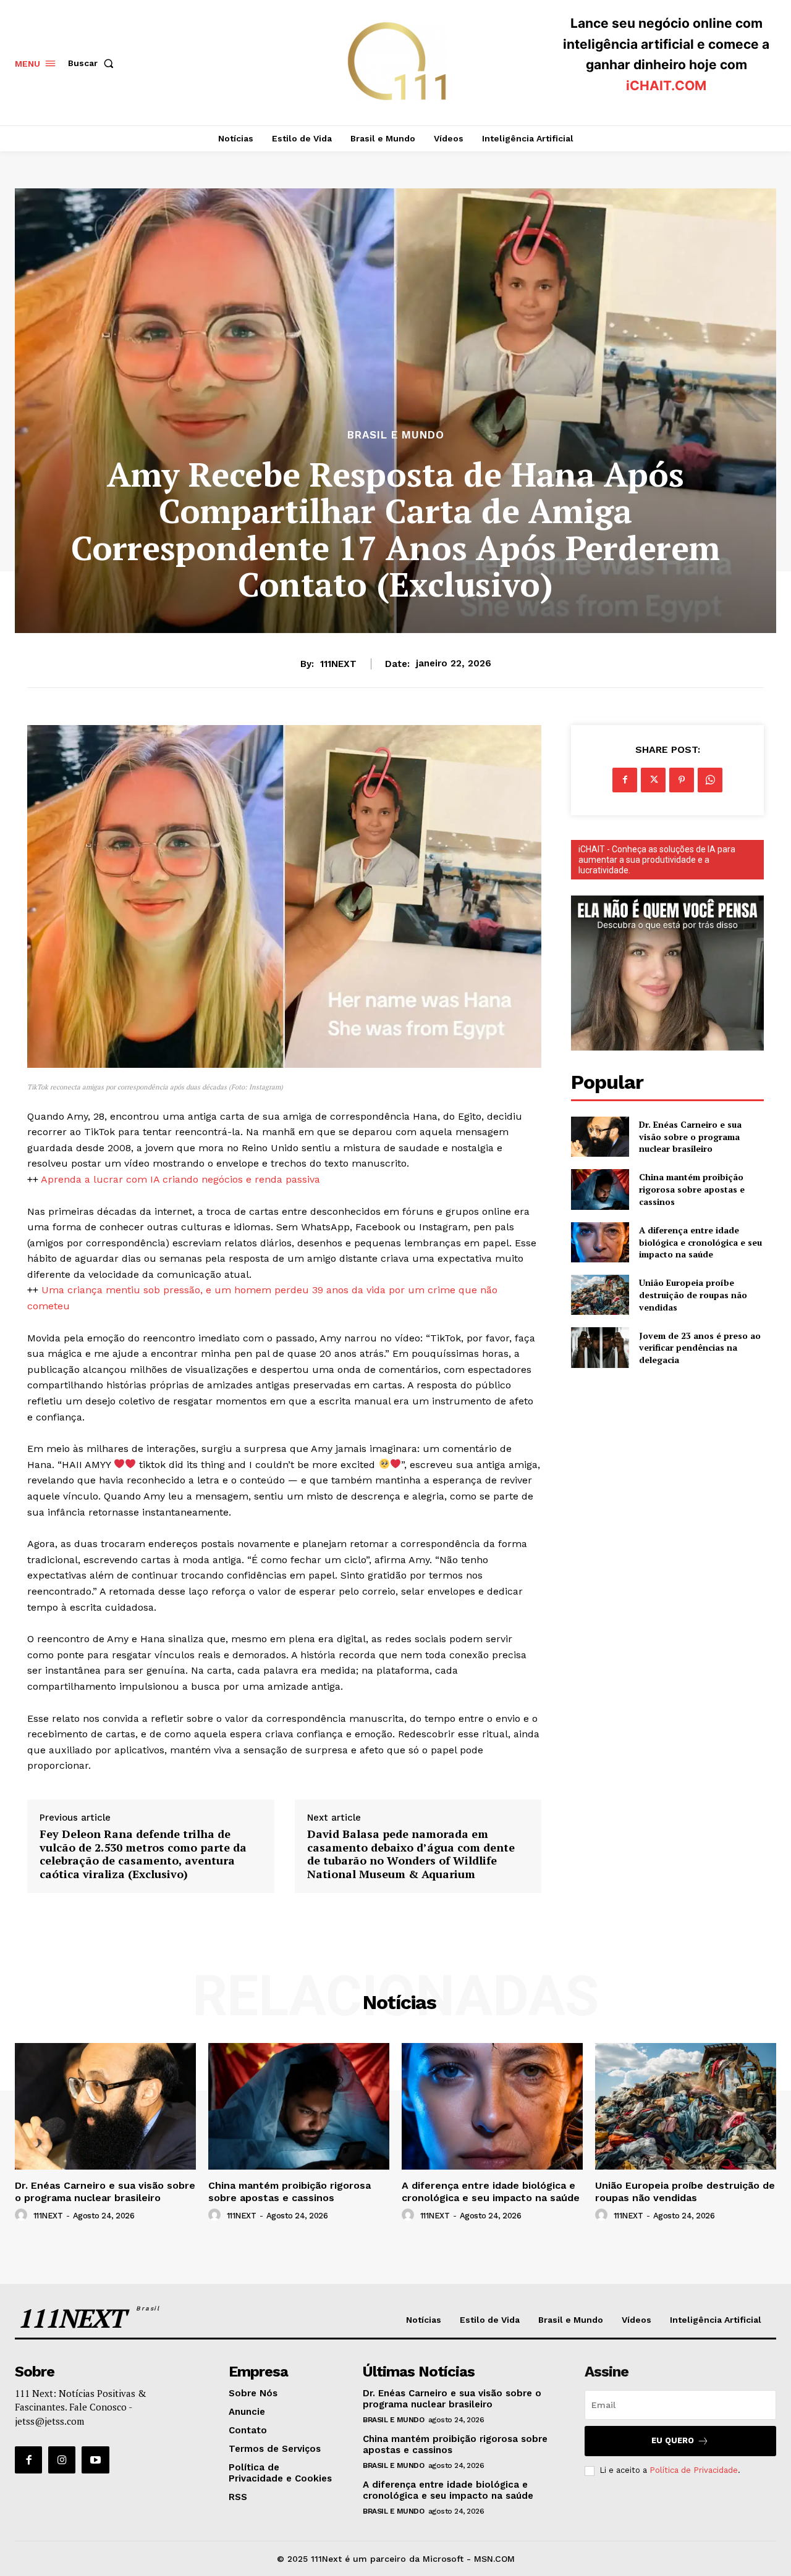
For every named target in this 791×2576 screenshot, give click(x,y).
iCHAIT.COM (666, 86)
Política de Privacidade (694, 2470)
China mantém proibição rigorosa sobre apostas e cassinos (692, 1189)
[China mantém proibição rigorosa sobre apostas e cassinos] (600, 1189)
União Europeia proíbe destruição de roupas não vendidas (693, 1294)
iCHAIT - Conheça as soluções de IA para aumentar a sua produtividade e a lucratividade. (657, 860)
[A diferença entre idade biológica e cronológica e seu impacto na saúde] (600, 1242)
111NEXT (338, 664)
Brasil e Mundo (396, 435)
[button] (93, 63)
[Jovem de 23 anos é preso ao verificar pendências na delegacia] (600, 1347)
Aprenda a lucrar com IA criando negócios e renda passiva (180, 1179)
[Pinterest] (682, 780)
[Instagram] (62, 2460)
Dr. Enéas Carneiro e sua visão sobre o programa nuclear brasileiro (690, 1136)
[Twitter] (653, 780)
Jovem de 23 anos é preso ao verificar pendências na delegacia (700, 1348)
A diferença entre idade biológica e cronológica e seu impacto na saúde (700, 1242)
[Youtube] (95, 2460)
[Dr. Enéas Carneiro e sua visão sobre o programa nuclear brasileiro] (600, 1137)
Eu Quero (673, 2440)
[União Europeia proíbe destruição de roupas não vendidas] (600, 1295)
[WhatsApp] (710, 780)
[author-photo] (23, 2215)
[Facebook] (625, 780)
